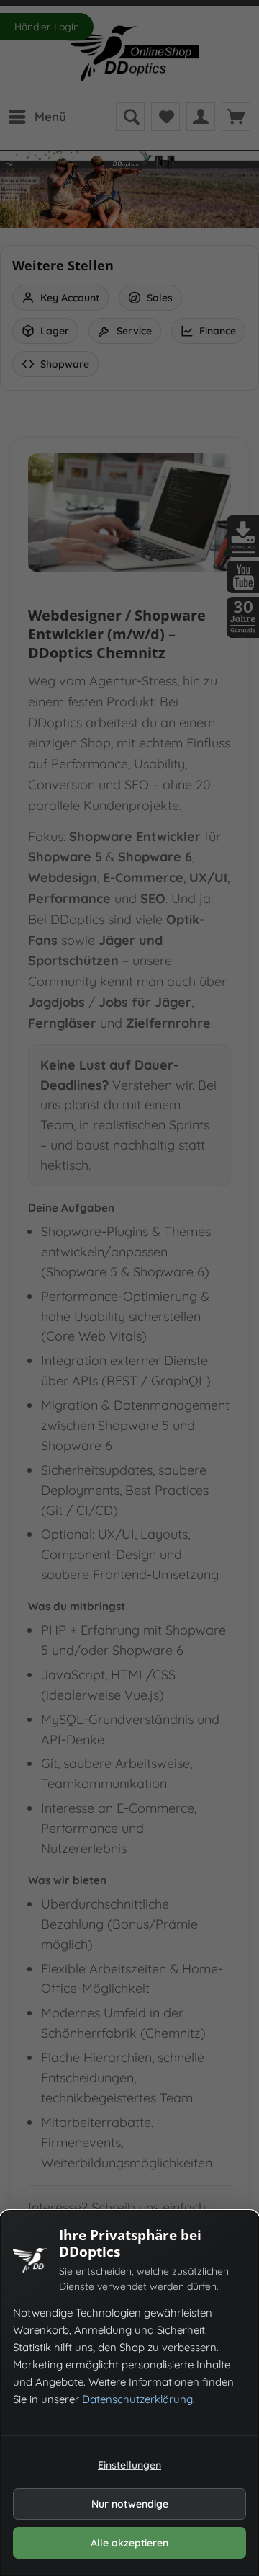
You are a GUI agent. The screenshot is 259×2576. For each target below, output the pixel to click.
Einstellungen (129, 2465)
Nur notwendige (130, 2504)
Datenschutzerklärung (137, 2399)
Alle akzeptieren (129, 2543)
